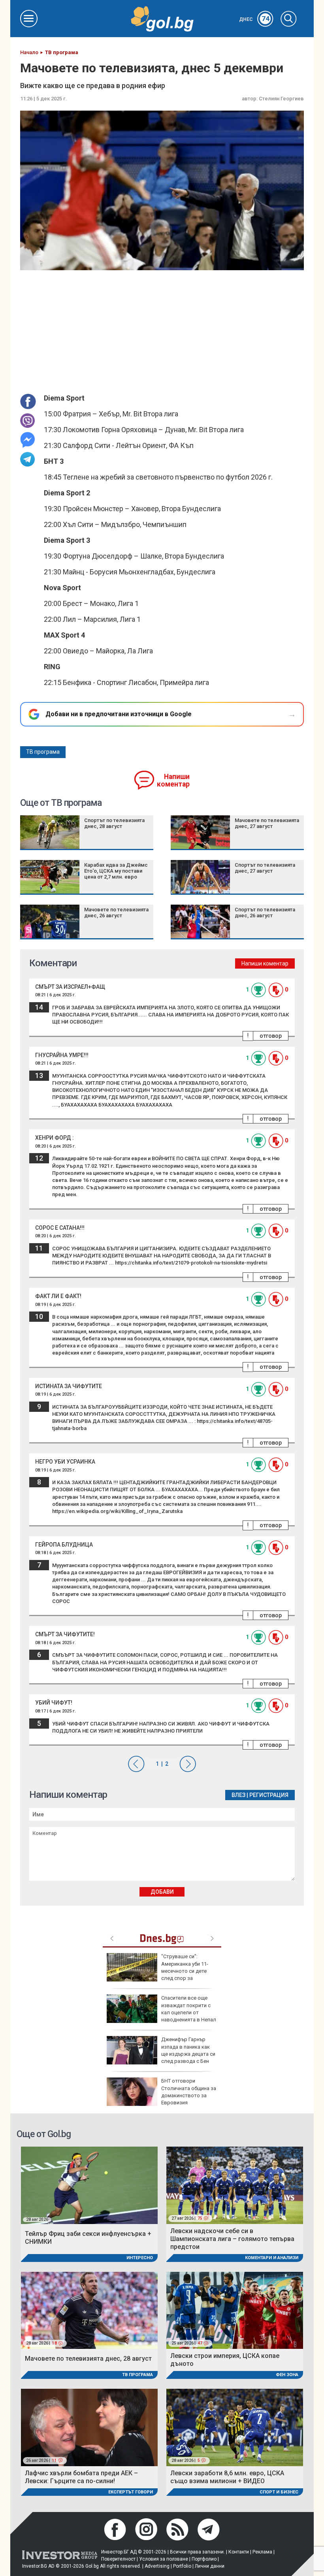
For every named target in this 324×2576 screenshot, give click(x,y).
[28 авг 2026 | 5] (235, 2427)
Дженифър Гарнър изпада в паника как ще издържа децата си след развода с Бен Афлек (161, 2054)
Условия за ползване (164, 2559)
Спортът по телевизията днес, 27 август (265, 868)
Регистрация (269, 1795)
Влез (238, 1795)
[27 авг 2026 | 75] (235, 2185)
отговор (271, 1036)
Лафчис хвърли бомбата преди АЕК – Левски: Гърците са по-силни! (81, 2477)
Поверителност (118, 2559)
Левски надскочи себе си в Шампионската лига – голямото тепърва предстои (232, 2239)
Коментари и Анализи (272, 2258)
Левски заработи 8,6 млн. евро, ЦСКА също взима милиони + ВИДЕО (227, 2477)
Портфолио (204, 2559)
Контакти (239, 2552)
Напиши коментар (173, 780)
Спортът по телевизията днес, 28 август (114, 823)
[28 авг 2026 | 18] (89, 2310)
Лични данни (210, 2566)
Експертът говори (131, 2492)
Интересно (140, 2258)
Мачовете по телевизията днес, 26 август (116, 913)
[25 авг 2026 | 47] (235, 2310)
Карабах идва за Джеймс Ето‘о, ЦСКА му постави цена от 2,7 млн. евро (116, 871)
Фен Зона (287, 2375)
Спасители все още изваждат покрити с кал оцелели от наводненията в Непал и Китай (161, 2012)
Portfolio (182, 2566)
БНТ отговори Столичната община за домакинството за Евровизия (189, 2092)
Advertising (157, 2566)
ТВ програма (43, 752)
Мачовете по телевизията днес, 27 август (267, 823)
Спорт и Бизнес (279, 2492)
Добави (162, 1892)
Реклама (262, 2552)
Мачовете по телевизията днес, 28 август (88, 2359)
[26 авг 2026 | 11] (89, 2427)
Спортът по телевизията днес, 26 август (265, 913)
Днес (254, 19)
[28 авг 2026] (89, 2185)
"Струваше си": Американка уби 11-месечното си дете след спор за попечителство (157, 1971)
